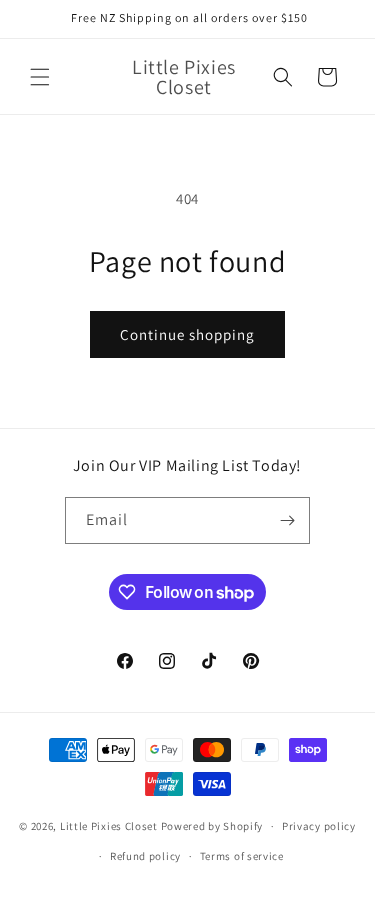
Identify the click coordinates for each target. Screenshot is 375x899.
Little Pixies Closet (110, 826)
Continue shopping (187, 334)
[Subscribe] (287, 520)
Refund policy (145, 856)
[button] (40, 77)
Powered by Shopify (212, 826)
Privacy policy (319, 826)
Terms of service (242, 856)
